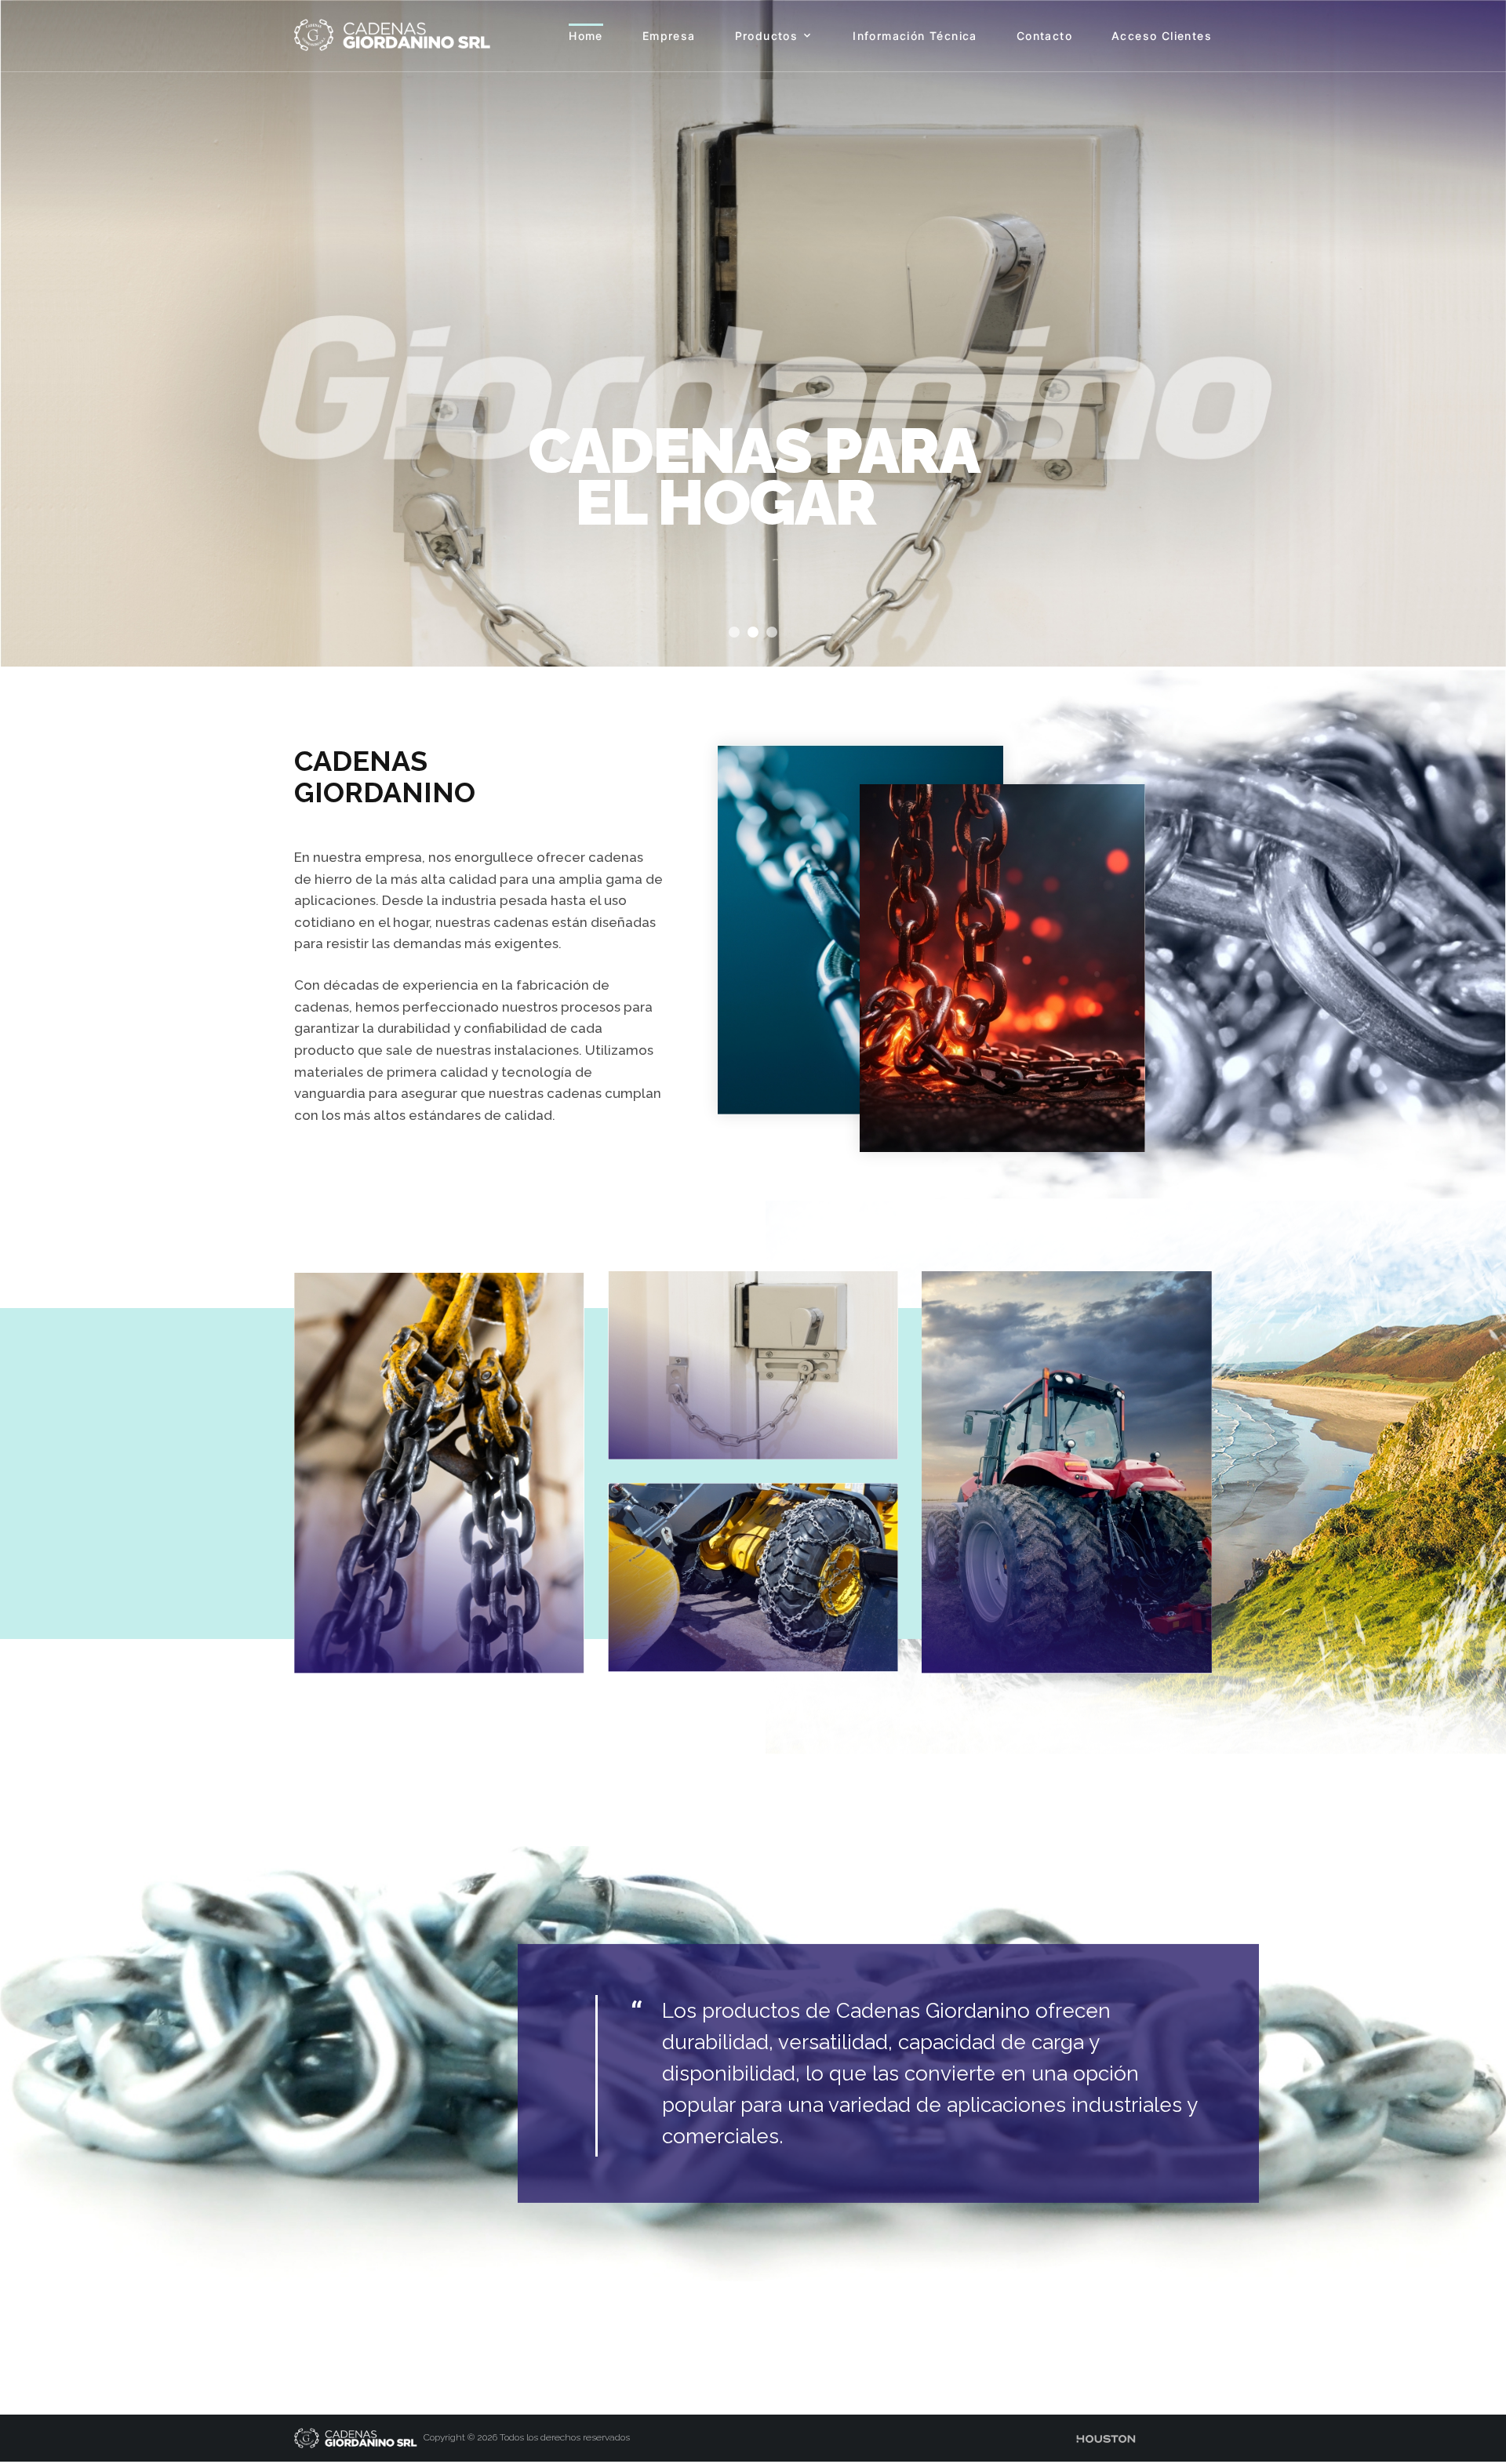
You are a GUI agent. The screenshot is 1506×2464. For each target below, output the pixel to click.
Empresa (669, 36)
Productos (767, 36)
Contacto (1044, 36)
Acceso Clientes (1162, 36)
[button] (734, 632)
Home (586, 36)
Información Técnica (915, 36)
